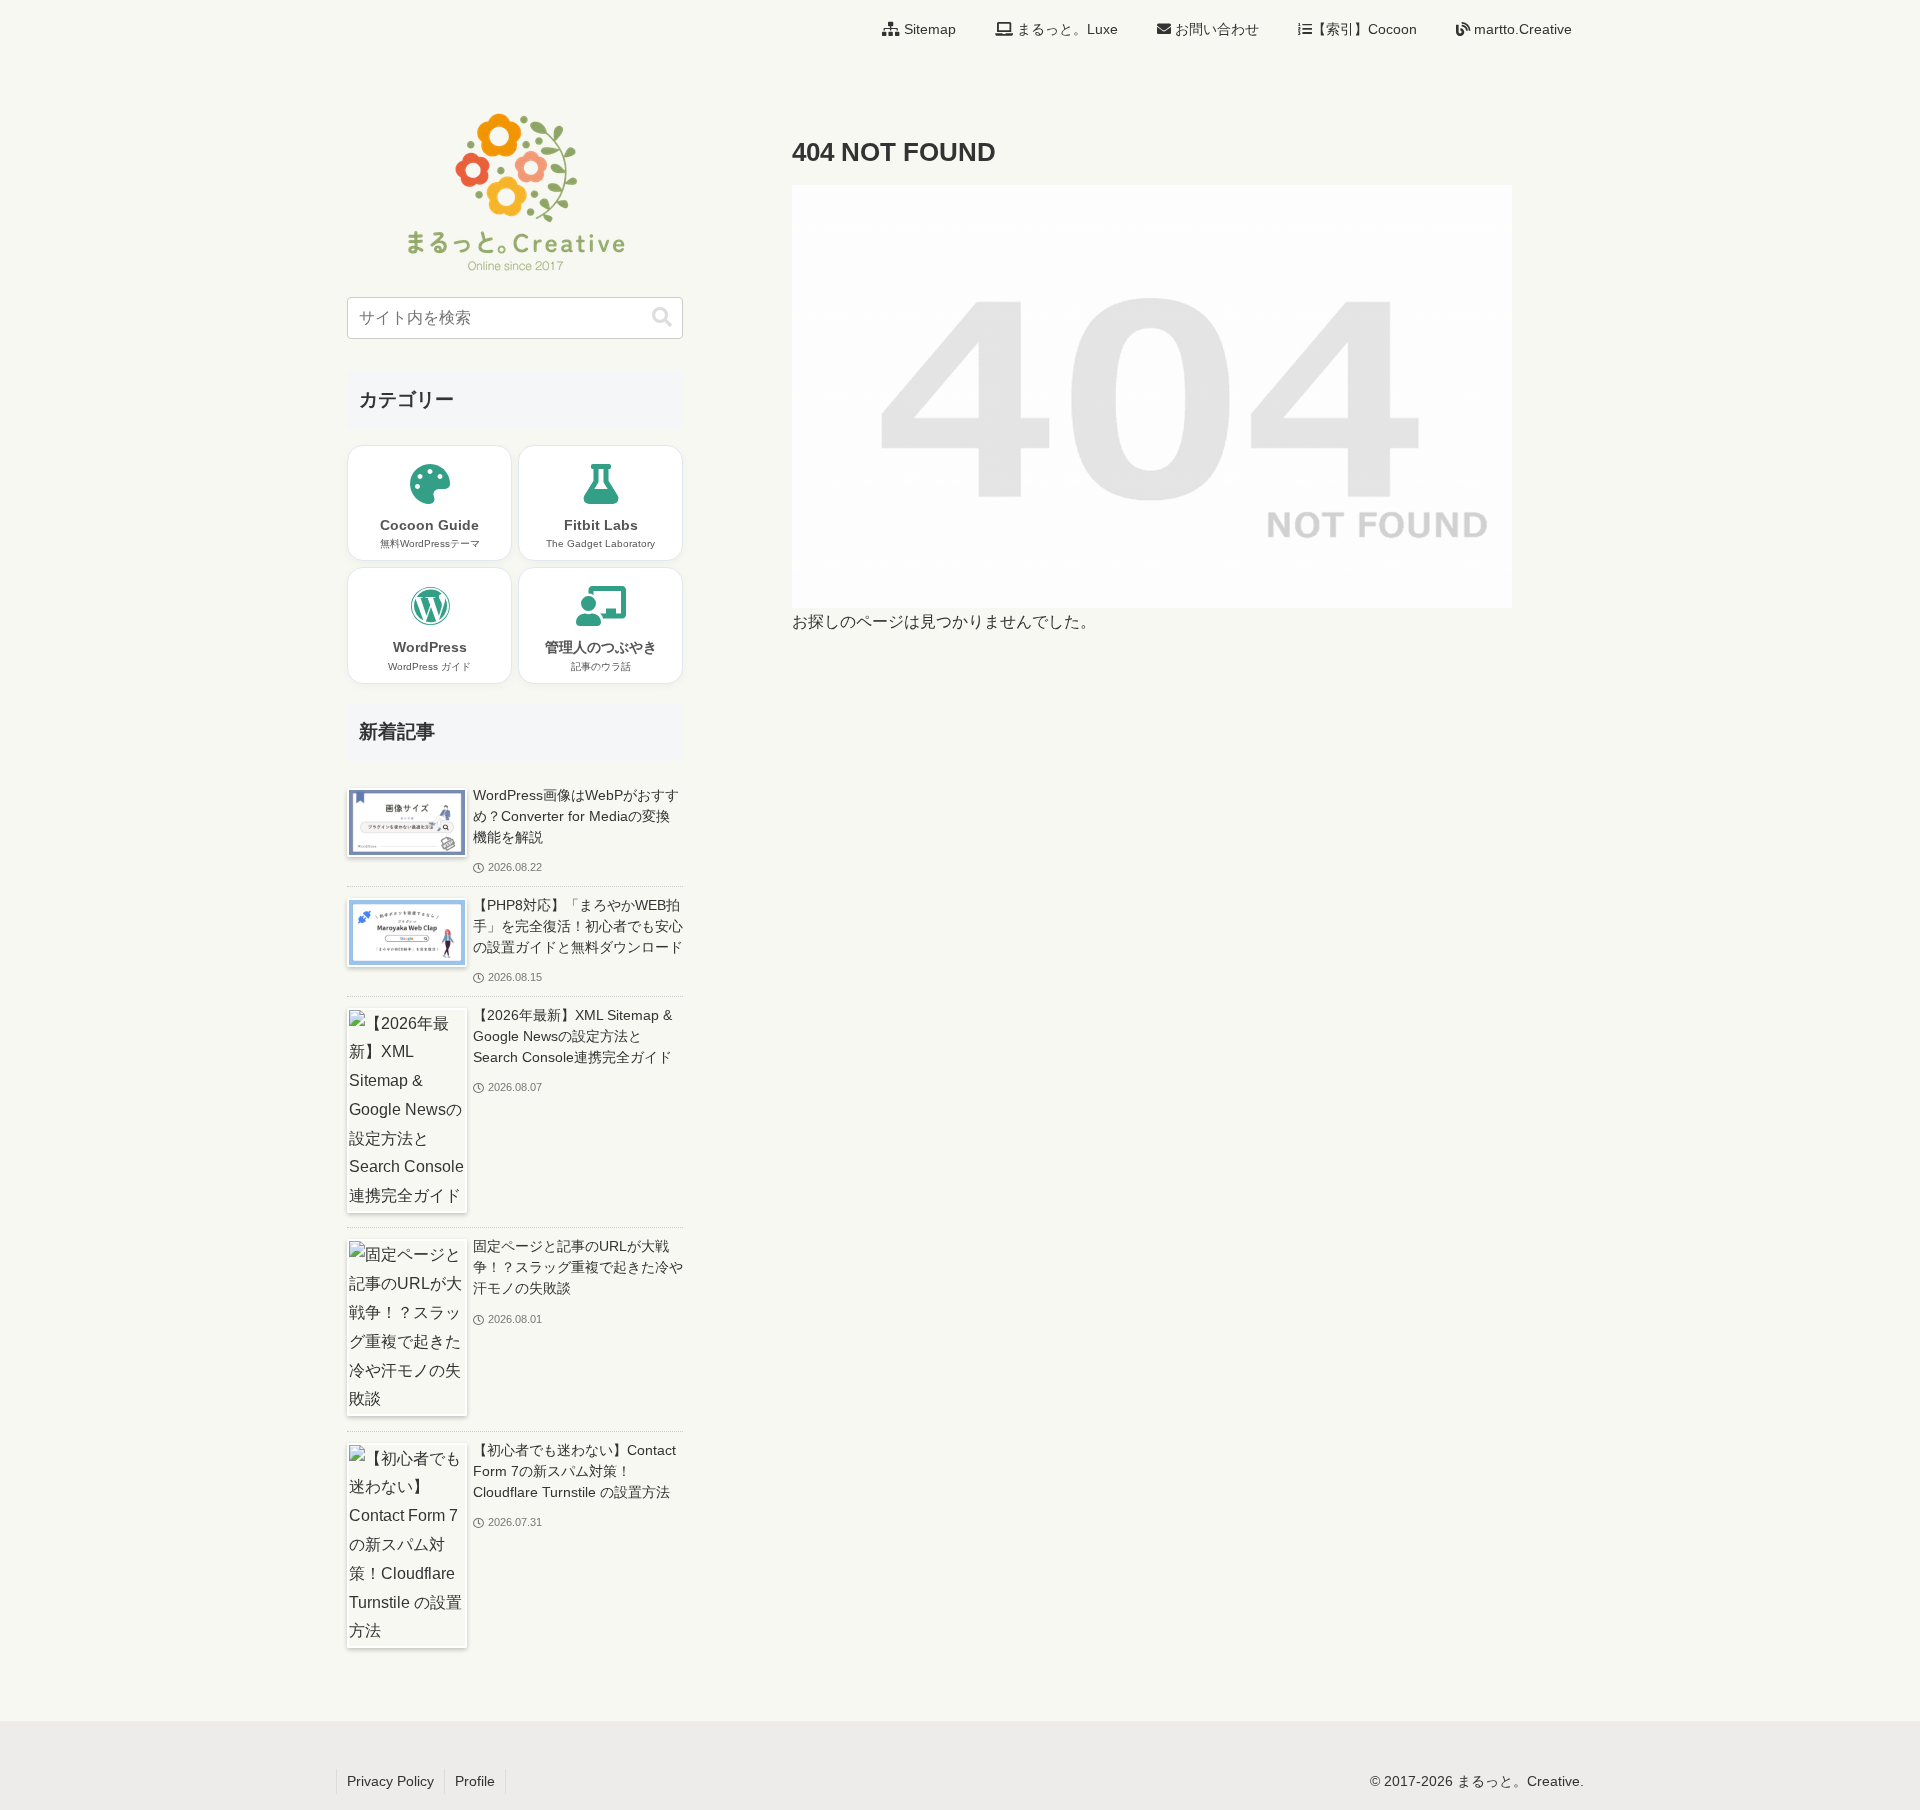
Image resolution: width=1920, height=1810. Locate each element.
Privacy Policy (390, 1781)
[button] (662, 317)
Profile (475, 1781)
